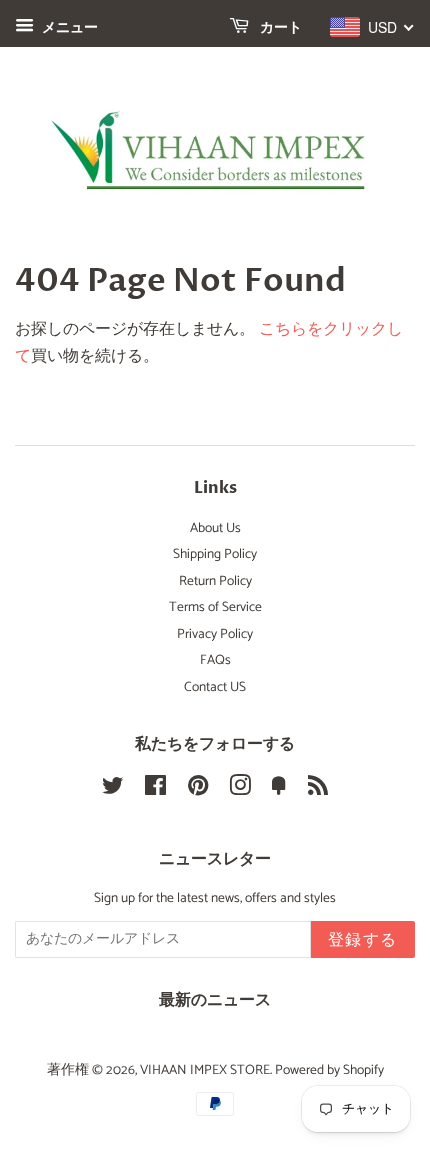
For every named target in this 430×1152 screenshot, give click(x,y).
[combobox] (372, 27)
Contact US (215, 687)
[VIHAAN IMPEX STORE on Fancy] (279, 790)
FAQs (215, 660)
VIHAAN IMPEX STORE (205, 1070)
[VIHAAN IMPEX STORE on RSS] (318, 790)
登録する (363, 940)
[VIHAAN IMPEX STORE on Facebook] (155, 790)
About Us (215, 528)
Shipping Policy (215, 554)
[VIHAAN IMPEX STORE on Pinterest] (198, 790)
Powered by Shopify (329, 1070)
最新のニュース (215, 1000)
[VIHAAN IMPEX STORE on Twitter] (113, 790)
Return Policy (215, 581)
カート (279, 27)
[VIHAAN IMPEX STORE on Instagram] (240, 790)
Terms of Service (215, 607)
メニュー (68, 28)
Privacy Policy (215, 634)
